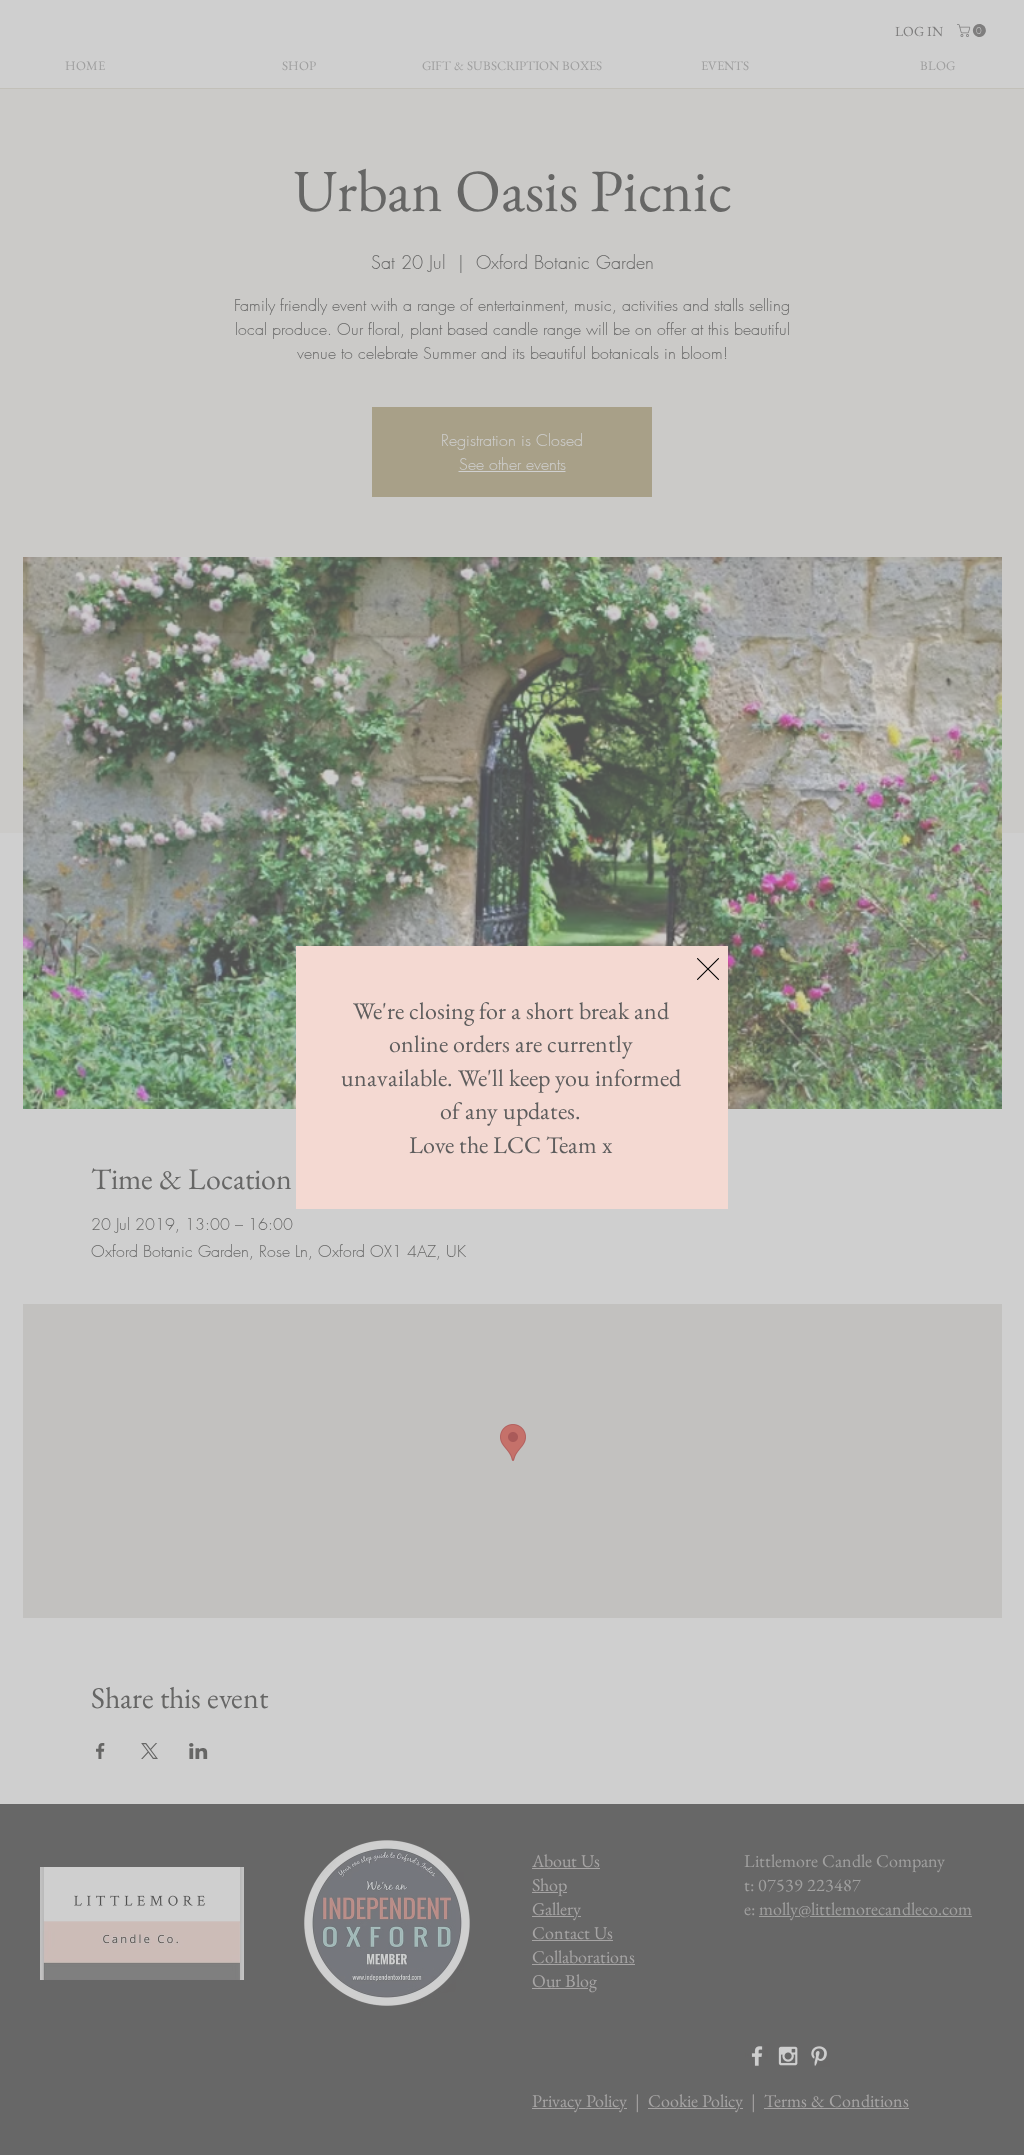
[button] (708, 969)
